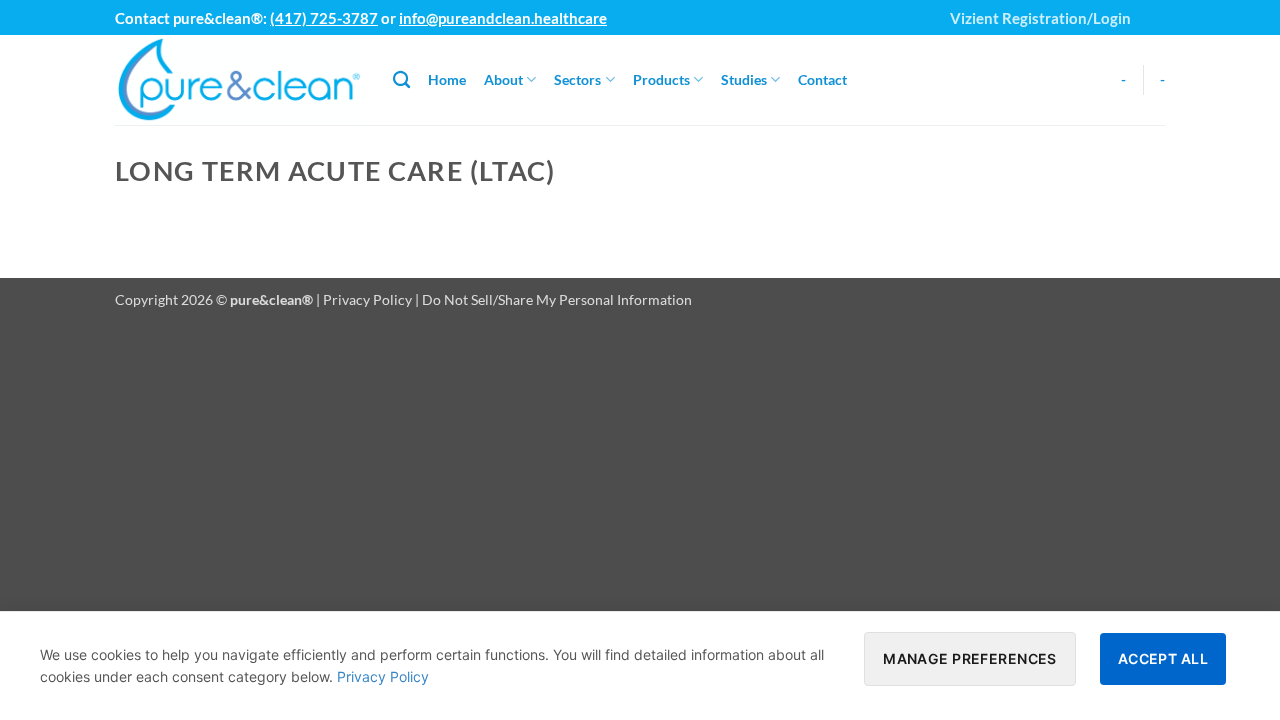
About (503, 79)
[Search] (401, 80)
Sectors (577, 79)
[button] (1154, 10)
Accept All (1163, 658)
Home (447, 79)
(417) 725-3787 (324, 18)
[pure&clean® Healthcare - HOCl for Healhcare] (239, 80)
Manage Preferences (970, 658)
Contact (822, 79)
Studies (744, 79)
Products (661, 79)
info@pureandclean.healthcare (503, 18)
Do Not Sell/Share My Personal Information (557, 299)
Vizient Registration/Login (1040, 18)
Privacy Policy (367, 299)
